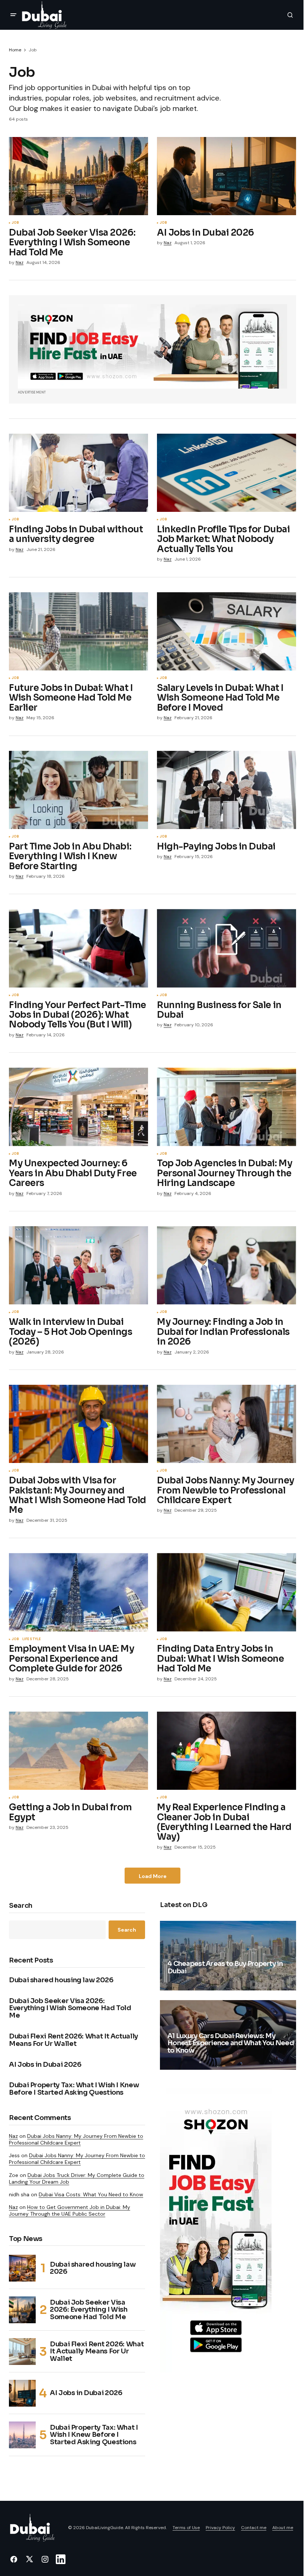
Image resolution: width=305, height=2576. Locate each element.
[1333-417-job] (152, 346)
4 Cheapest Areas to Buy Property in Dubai (225, 1968)
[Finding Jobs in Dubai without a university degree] (78, 473)
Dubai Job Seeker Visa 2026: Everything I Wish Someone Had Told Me (70, 2008)
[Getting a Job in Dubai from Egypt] (78, 1751)
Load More (153, 1876)
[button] (13, 15)
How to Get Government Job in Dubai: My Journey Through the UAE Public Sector (70, 2210)
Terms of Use (186, 2528)
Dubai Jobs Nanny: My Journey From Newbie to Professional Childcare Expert (76, 2139)
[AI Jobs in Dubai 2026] (227, 176)
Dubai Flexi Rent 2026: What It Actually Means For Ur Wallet (73, 2040)
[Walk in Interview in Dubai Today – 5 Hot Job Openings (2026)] (78, 1265)
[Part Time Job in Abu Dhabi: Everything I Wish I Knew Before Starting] (78, 790)
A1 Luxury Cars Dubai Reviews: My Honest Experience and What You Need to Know (231, 2044)
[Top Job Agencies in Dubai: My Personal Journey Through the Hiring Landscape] (227, 1107)
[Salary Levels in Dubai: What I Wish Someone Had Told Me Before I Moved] (227, 631)
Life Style (32, 1639)
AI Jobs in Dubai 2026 (45, 2065)
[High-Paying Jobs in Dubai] (227, 790)
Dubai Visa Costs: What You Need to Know (91, 2194)
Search (21, 1906)
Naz (13, 2136)
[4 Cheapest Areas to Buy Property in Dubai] (228, 1956)
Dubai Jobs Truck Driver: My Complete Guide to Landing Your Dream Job (77, 2178)
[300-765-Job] (216, 2230)
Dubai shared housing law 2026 (61, 1980)
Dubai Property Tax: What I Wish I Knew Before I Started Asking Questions (74, 2089)
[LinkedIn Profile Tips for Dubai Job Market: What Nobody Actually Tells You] (227, 473)
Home (15, 50)
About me (283, 2528)
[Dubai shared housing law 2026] (22, 2268)
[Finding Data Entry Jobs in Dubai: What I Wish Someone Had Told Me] (227, 1592)
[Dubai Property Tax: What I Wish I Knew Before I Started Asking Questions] (22, 2435)
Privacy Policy (220, 2528)
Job (15, 223)
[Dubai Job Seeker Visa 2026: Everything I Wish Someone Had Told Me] (78, 176)
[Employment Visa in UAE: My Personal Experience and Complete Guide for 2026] (78, 1592)
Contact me (254, 2528)
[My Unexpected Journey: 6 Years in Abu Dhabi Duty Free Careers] (78, 1107)
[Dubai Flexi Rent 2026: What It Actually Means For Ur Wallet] (22, 2352)
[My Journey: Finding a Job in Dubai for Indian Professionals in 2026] (227, 1265)
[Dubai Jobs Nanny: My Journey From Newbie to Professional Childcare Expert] (227, 1424)
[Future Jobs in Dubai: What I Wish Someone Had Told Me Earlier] (78, 631)
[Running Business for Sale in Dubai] (227, 948)
